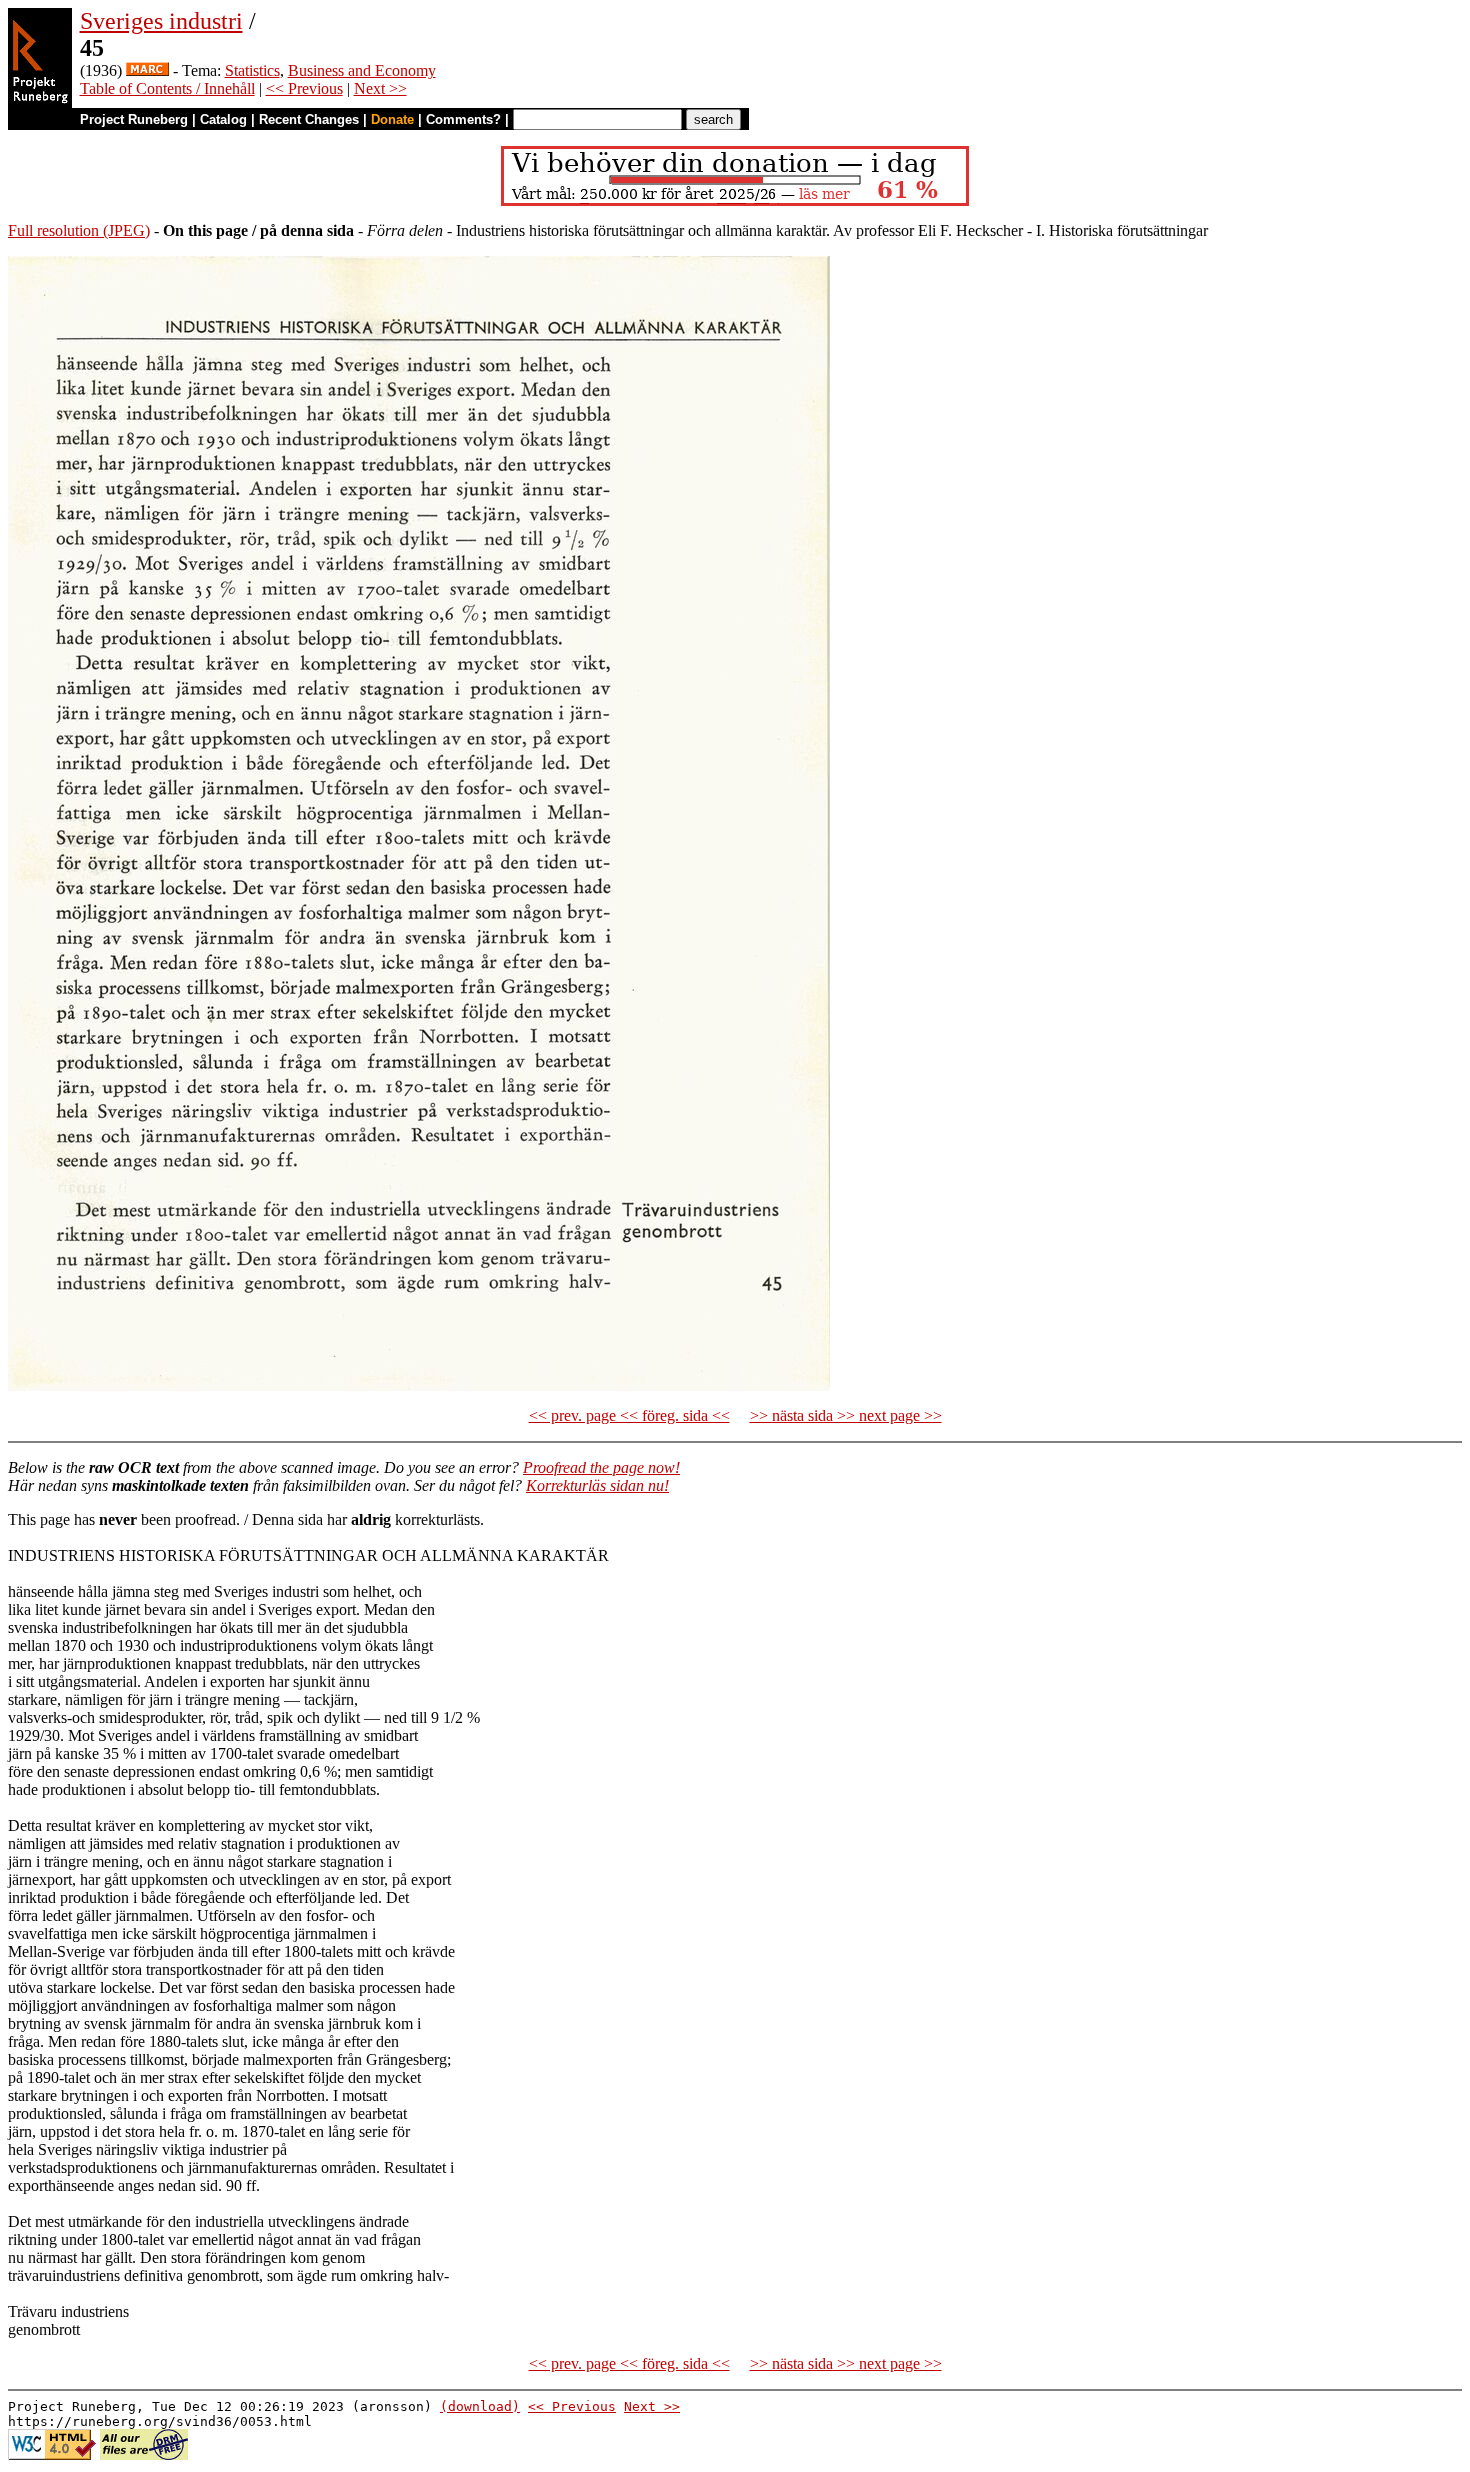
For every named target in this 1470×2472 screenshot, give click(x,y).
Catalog (223, 119)
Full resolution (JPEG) (79, 230)
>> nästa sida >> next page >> (846, 1415)
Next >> (380, 88)
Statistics (252, 70)
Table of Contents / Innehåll (167, 88)
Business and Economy (362, 70)
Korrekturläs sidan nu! (597, 1485)
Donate (392, 119)
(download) (480, 2406)
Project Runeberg (134, 119)
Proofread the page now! (601, 1467)
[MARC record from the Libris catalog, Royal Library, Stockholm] (147, 70)
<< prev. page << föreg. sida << (629, 1415)
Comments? (463, 119)
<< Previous (304, 88)
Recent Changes (309, 119)
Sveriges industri (161, 21)
